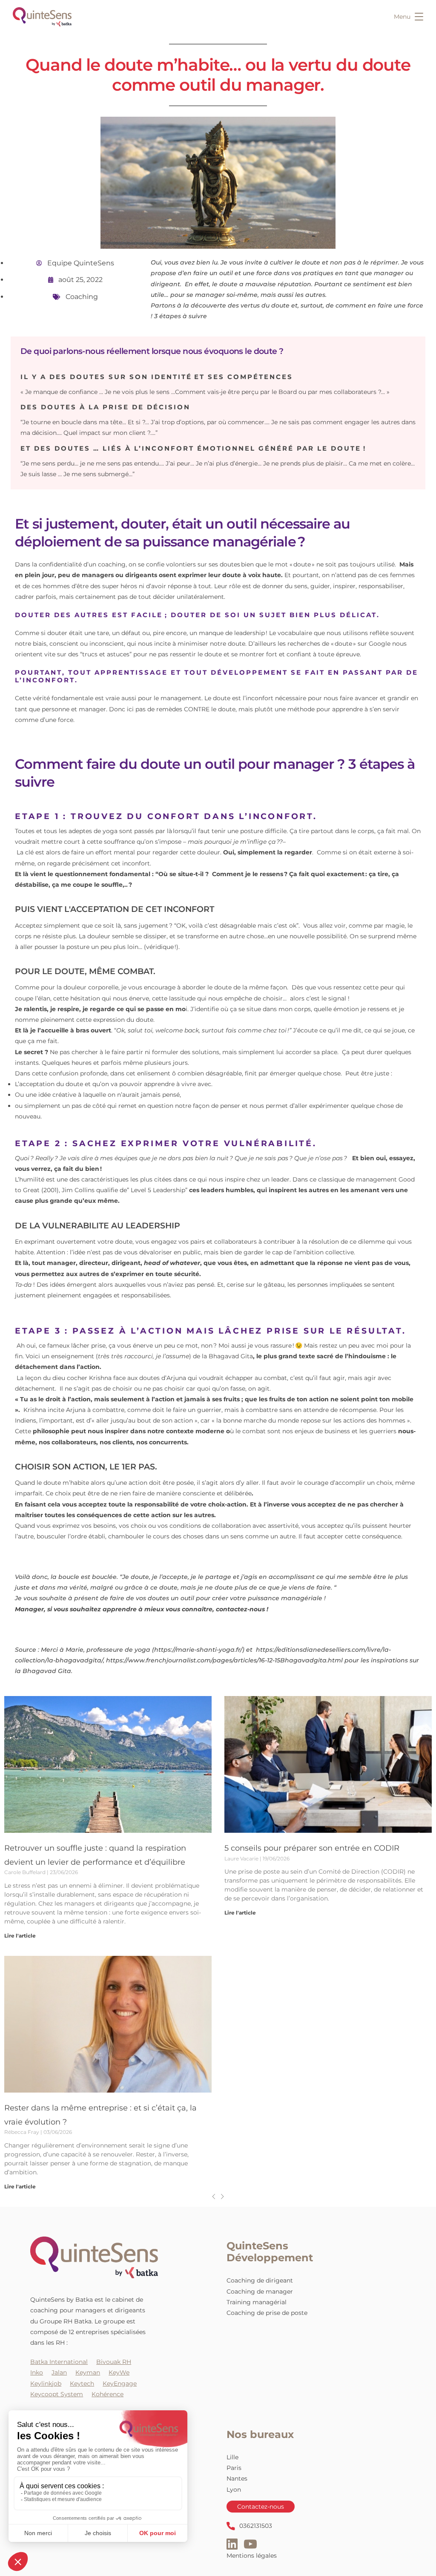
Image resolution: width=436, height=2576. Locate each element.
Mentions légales (252, 2556)
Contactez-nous (261, 2507)
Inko (37, 2372)
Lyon (234, 2489)
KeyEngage (120, 2383)
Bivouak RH (114, 2362)
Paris (234, 2468)
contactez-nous (240, 1609)
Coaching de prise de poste (267, 2313)
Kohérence (108, 2394)
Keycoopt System (57, 2394)
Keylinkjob (46, 2383)
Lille (232, 2457)
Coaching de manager (260, 2291)
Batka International (59, 2362)
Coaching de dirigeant (260, 2280)
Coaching (82, 297)
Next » (222, 2196)
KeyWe (119, 2372)
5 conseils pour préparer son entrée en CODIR (313, 1848)
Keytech (82, 2383)
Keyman (88, 2372)
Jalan (59, 2372)
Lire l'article (20, 1935)
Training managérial (257, 2302)
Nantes (237, 2478)
